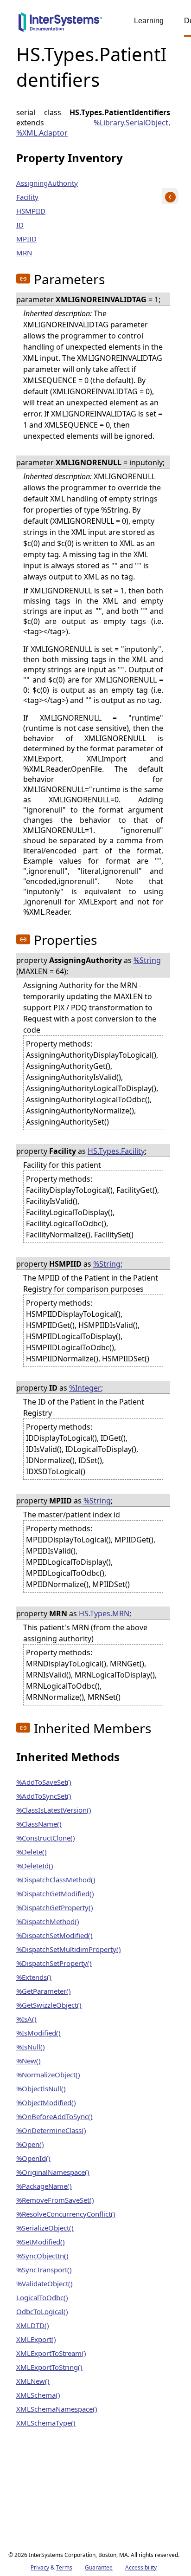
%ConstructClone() (46, 1838)
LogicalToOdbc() (42, 2297)
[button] (23, 279)
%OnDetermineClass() (51, 2130)
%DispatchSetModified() (54, 1935)
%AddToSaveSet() (44, 1782)
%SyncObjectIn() (42, 2256)
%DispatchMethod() (48, 1921)
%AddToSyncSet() (44, 1796)
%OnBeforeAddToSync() (54, 2116)
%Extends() (34, 1977)
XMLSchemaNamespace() (57, 2409)
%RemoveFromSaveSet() (55, 2200)
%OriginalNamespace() (53, 2172)
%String (147, 960)
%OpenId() (33, 2158)
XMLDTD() (33, 2325)
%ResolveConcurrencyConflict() (66, 2214)
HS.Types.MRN (104, 1613)
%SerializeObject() (45, 2228)
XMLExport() (36, 2339)
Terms (64, 2567)
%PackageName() (44, 2186)
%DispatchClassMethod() (56, 1880)
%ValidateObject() (45, 2283)
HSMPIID (31, 211)
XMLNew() (33, 2381)
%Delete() (32, 1852)
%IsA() (26, 2019)
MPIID (26, 239)
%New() (29, 2061)
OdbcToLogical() (42, 2311)
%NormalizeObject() (48, 2075)
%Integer (85, 1388)
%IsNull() (31, 2047)
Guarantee (99, 2567)
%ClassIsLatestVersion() (54, 1810)
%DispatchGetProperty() (55, 1907)
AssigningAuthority (47, 183)
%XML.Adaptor (42, 133)
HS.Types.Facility (116, 1151)
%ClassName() (39, 1824)
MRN (24, 253)
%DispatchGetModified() (55, 1893)
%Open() (30, 2144)
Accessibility (141, 2567)
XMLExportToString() (49, 2367)
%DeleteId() (35, 1866)
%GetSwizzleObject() (49, 2005)
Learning (149, 21)
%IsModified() (38, 2033)
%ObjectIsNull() (41, 2088)
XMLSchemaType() (46, 2423)
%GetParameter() (44, 1991)
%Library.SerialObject (131, 123)
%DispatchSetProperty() (54, 1963)
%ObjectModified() (46, 2102)
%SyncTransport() (44, 2270)
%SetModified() (41, 2242)
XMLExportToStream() (51, 2353)
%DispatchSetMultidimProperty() (69, 1949)
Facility (27, 197)
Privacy (40, 2567)
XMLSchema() (38, 2395)
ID (20, 225)
